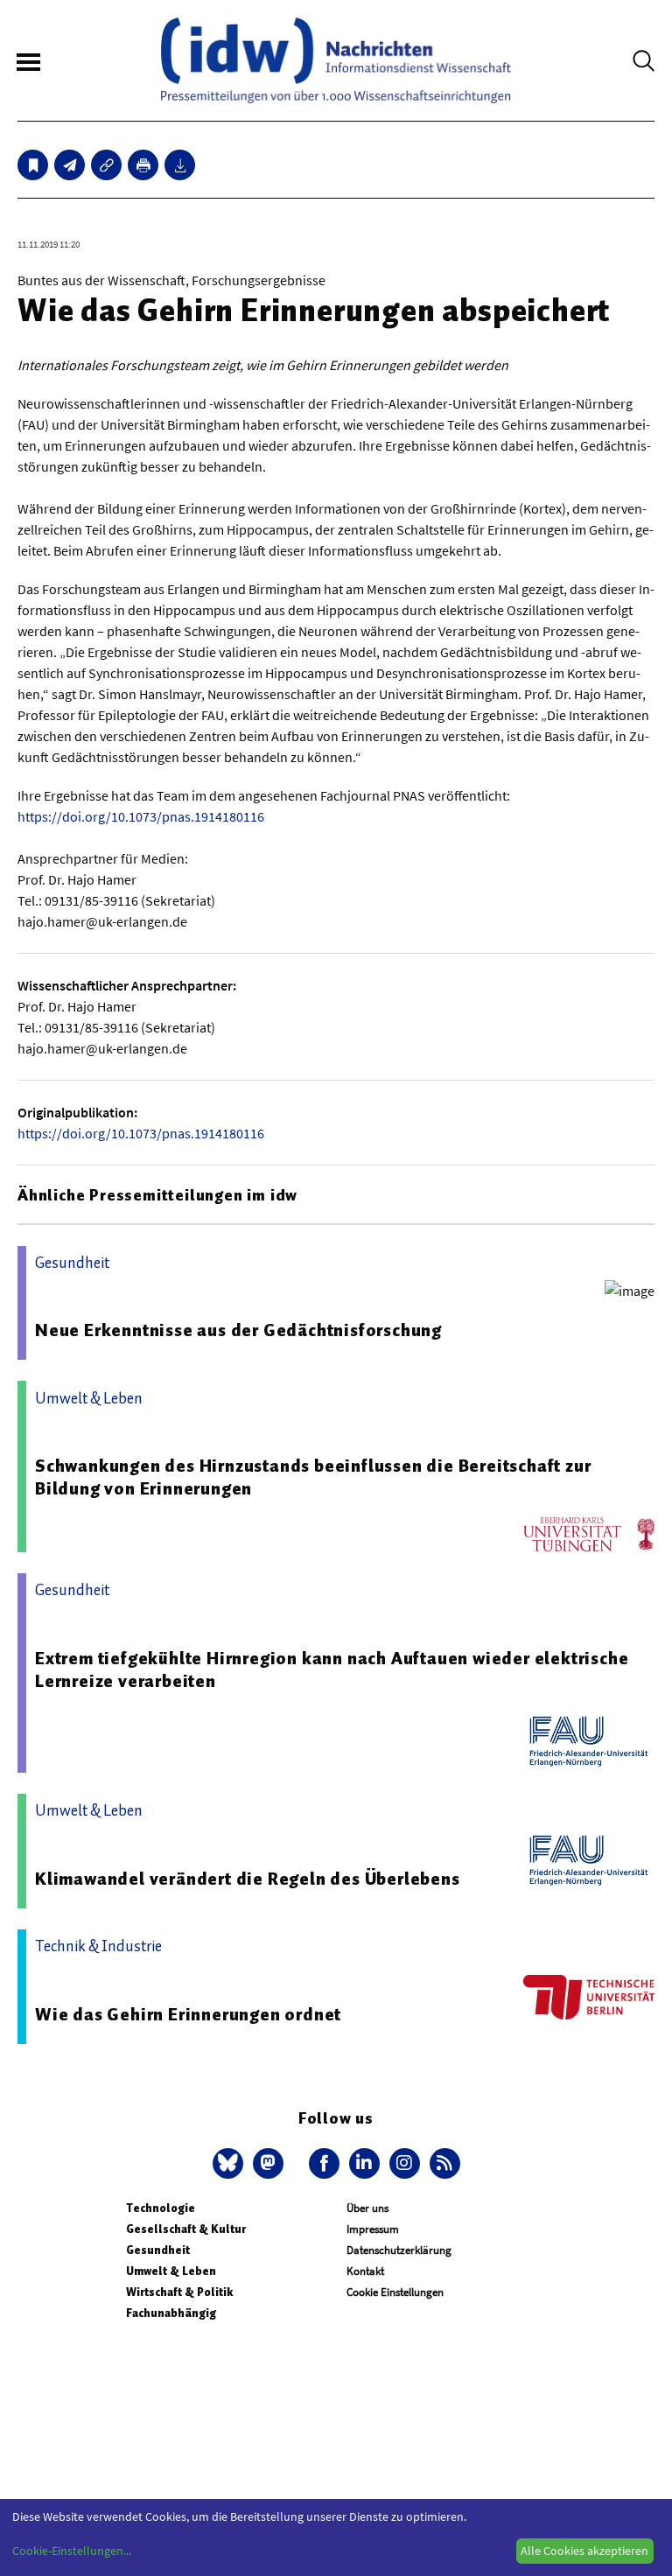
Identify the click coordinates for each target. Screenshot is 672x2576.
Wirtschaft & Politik (179, 2292)
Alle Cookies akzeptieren (584, 2551)
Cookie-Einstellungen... (72, 2551)
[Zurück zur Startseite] (336, 60)
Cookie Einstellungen (395, 2292)
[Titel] (33, 165)
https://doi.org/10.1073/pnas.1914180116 (141, 816)
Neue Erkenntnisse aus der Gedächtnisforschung (238, 1330)
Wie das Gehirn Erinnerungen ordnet (188, 2014)
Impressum (373, 2229)
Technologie (161, 2208)
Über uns (367, 2208)
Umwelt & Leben (171, 2271)
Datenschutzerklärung (399, 2250)
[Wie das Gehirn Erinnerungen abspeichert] (70, 165)
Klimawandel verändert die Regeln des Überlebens (248, 1879)
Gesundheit (158, 2250)
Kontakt (365, 2271)
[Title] (106, 165)
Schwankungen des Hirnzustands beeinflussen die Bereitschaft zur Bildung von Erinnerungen (313, 1477)
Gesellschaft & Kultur (186, 2229)
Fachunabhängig (171, 2313)
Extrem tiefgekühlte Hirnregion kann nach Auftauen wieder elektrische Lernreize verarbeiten (332, 1669)
